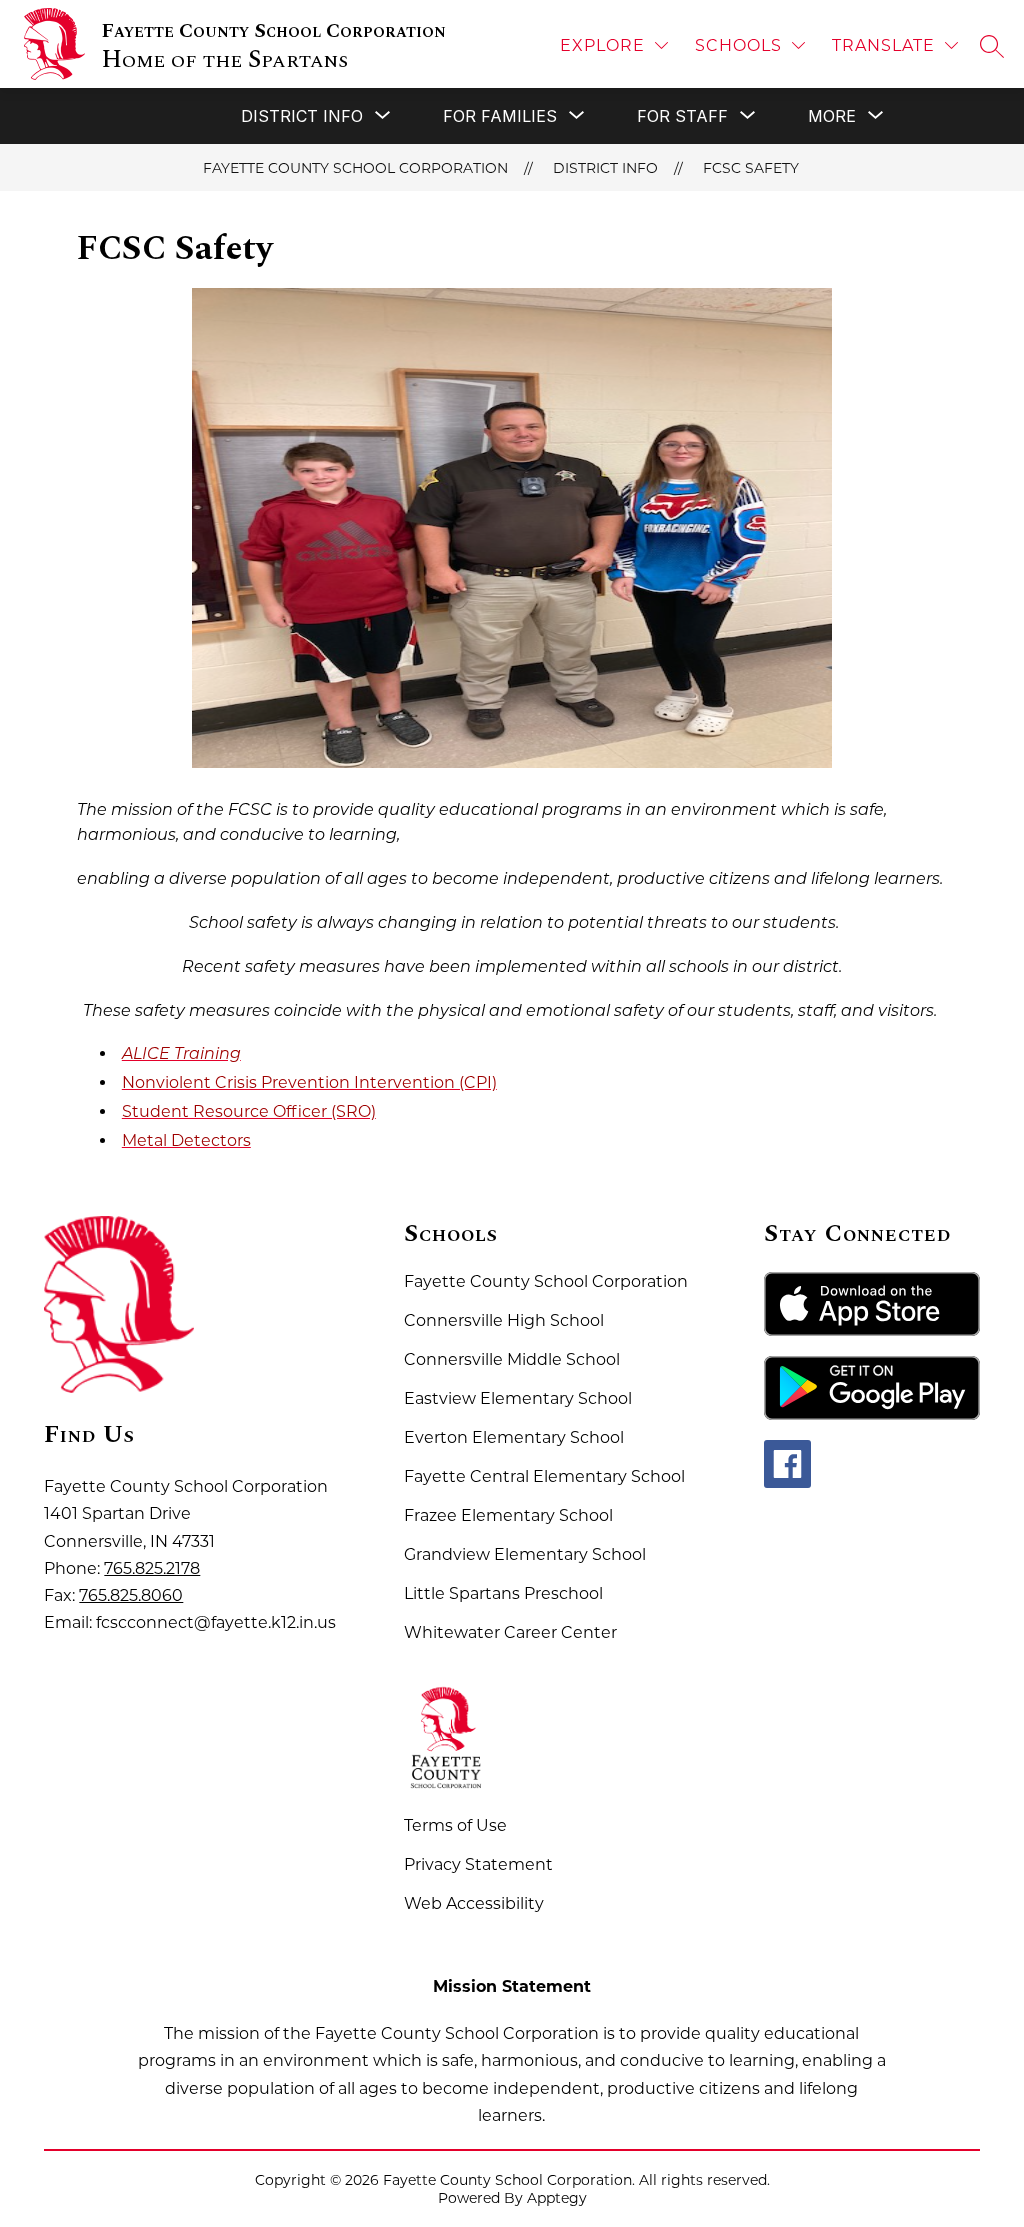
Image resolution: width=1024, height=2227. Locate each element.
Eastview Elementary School (518, 1398)
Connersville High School (504, 1320)
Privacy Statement (478, 1864)
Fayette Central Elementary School (544, 1476)
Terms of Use (455, 1825)
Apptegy (557, 2198)
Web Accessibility (474, 1903)
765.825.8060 (131, 1595)
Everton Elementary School (514, 1437)
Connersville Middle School (512, 1359)
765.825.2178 (152, 1568)
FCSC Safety (751, 168)
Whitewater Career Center (510, 1632)
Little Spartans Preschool (503, 1593)
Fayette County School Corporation (355, 168)
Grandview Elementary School (525, 1554)
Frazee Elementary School (508, 1515)
